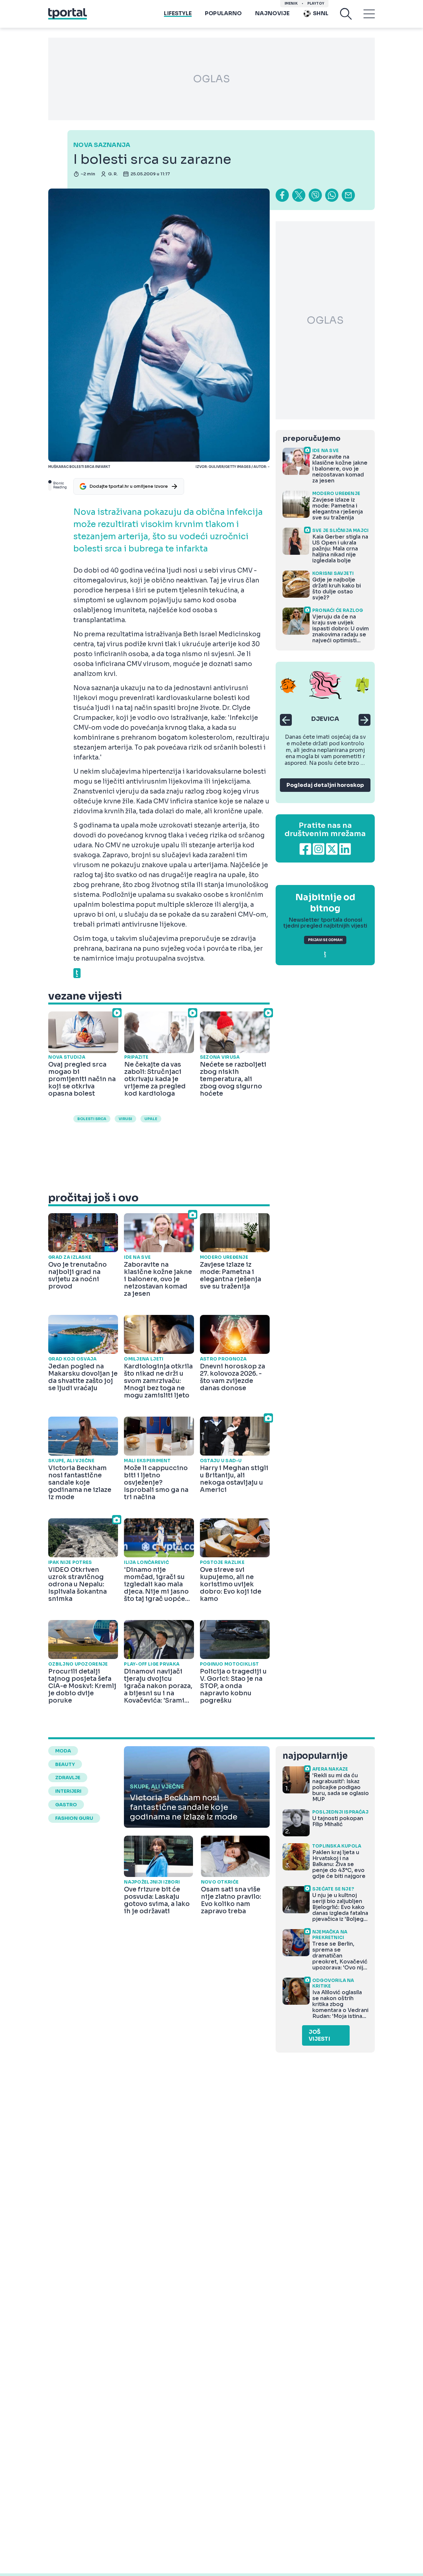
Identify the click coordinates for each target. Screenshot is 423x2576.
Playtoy (316, 3)
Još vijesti (319, 2035)
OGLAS (211, 79)
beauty (65, 1764)
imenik (291, 3)
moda (63, 1751)
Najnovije (272, 13)
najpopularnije (315, 1756)
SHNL (321, 13)
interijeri (68, 1791)
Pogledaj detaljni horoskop (325, 785)
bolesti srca (92, 1119)
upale (151, 1119)
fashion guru (74, 1818)
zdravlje (68, 1778)
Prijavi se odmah (325, 940)
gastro (66, 1805)
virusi (125, 1119)
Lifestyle (178, 13)
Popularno (223, 13)
